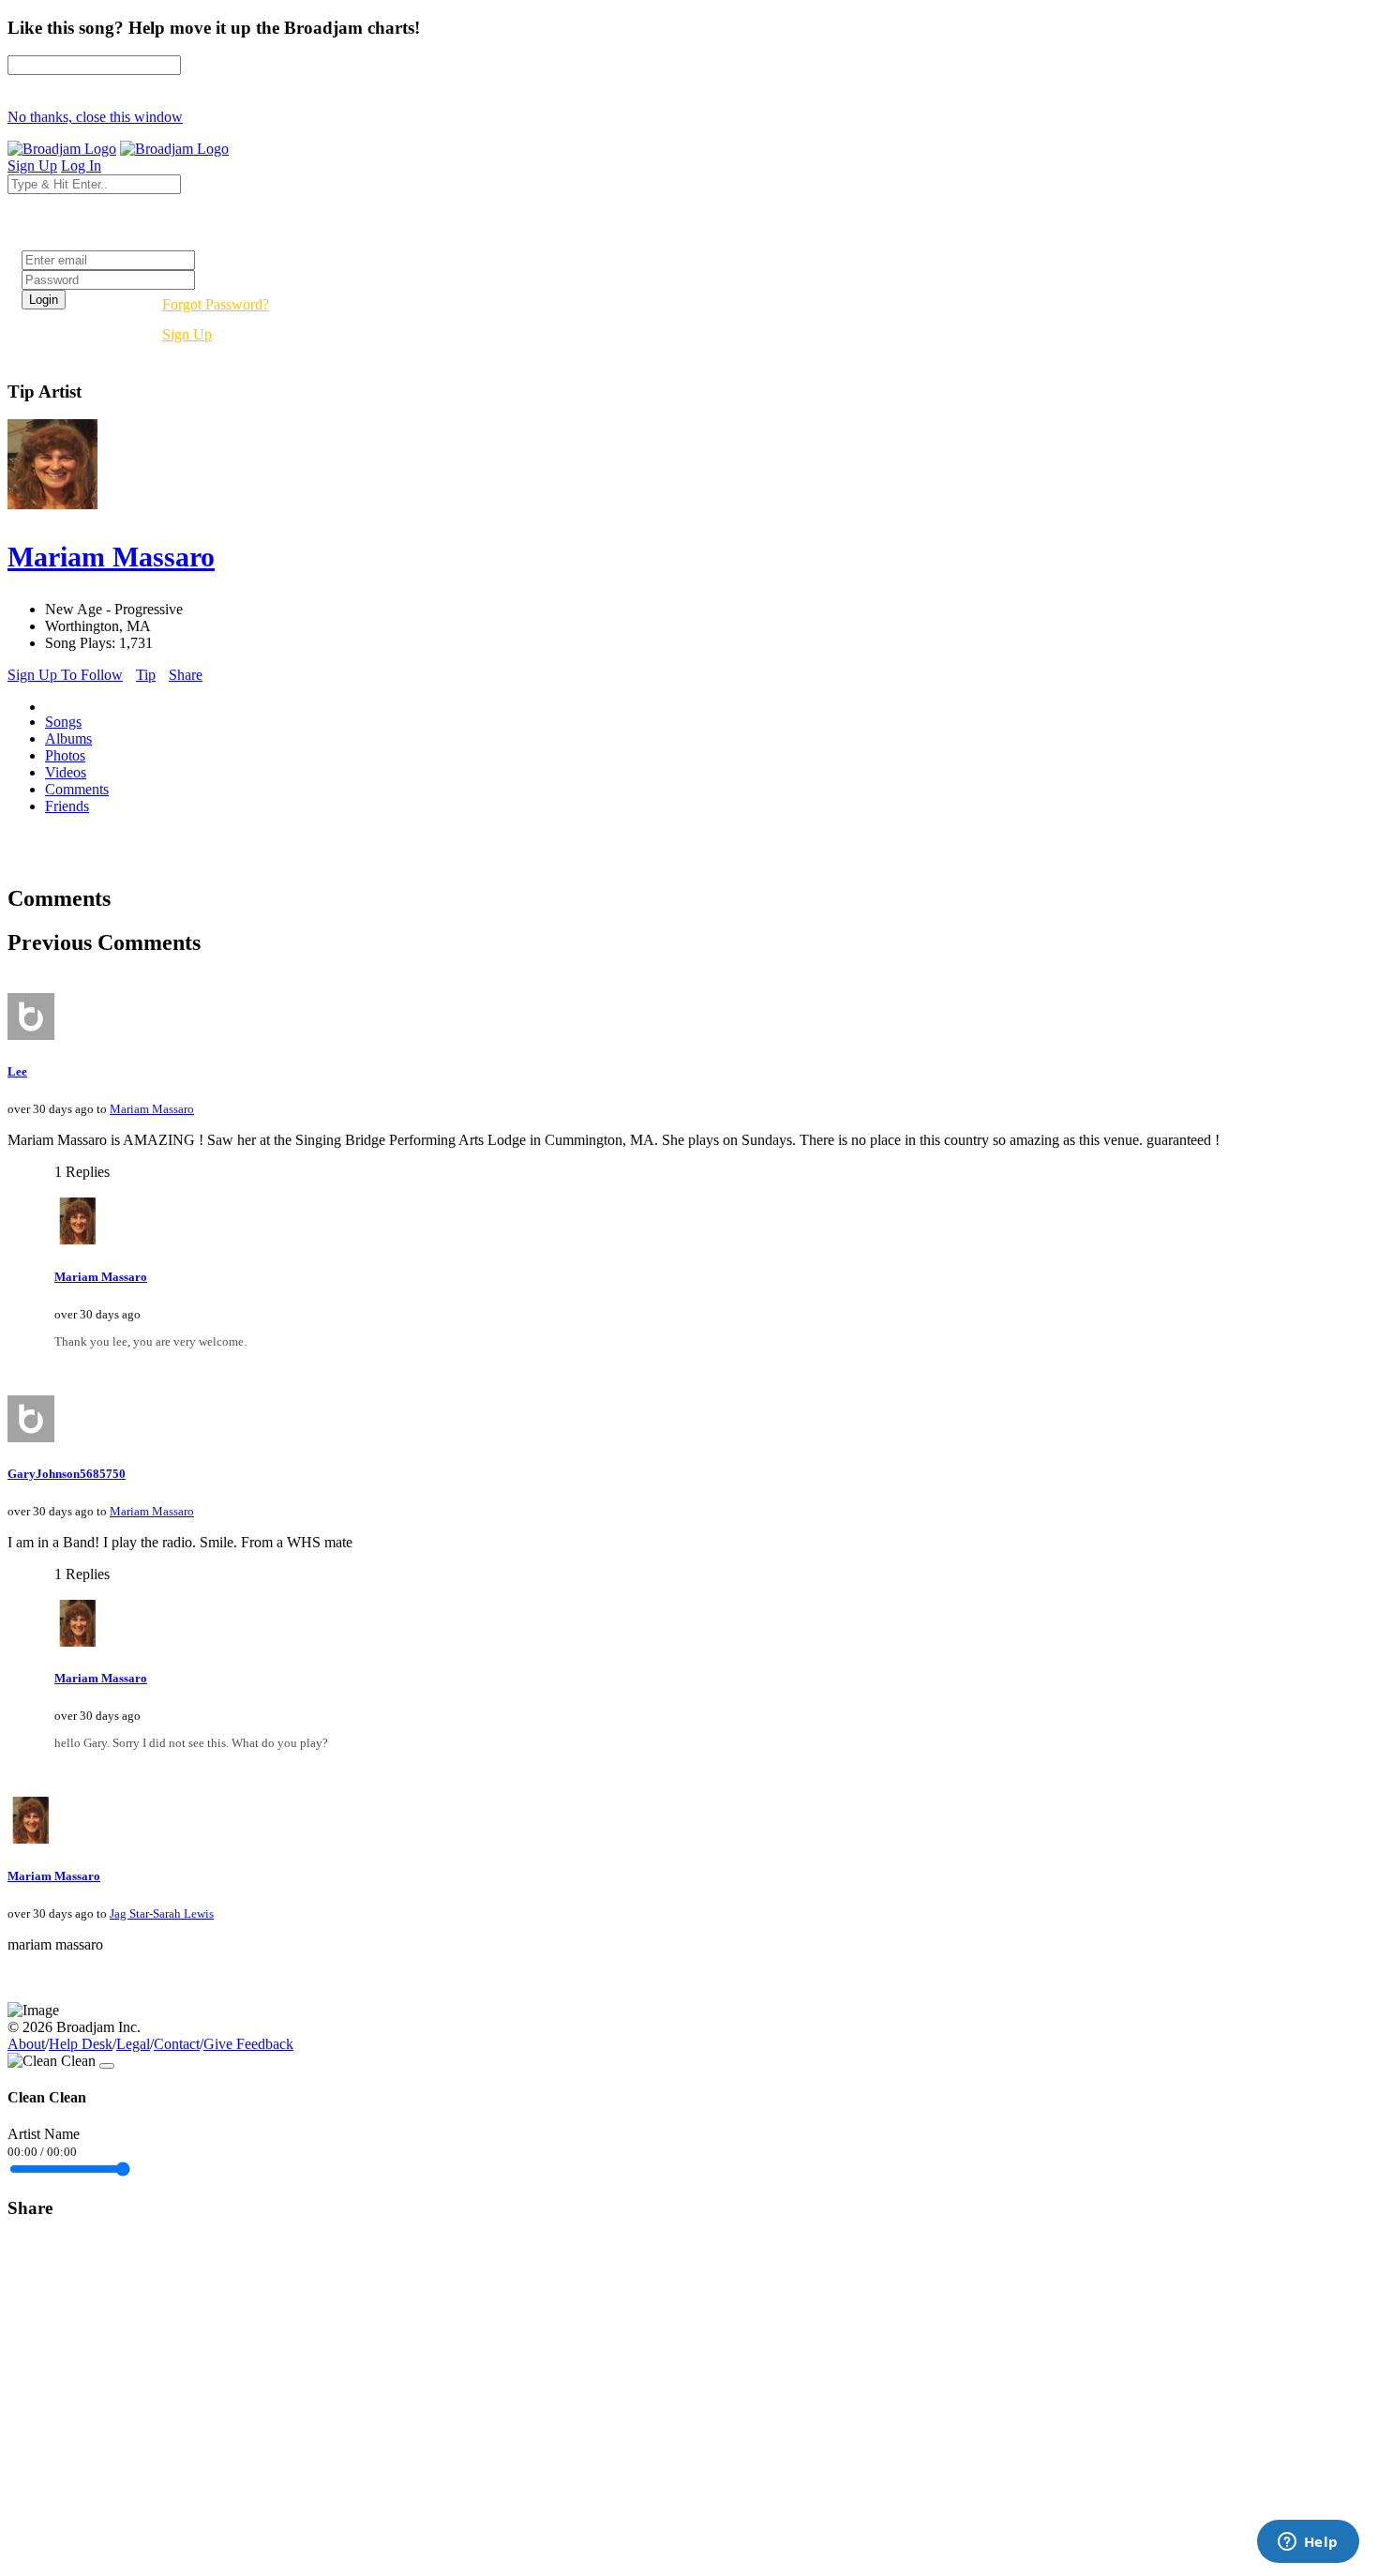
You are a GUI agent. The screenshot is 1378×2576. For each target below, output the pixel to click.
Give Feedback (248, 2044)
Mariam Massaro (152, 1109)
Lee (17, 1071)
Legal (133, 2044)
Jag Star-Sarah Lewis (162, 1913)
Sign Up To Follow (65, 675)
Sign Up (187, 334)
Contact (177, 2044)
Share (186, 675)
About (26, 2044)
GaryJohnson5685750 (67, 1474)
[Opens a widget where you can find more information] (1308, 2543)
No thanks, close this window (95, 117)
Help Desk (81, 2044)
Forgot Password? (216, 304)
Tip (146, 675)
